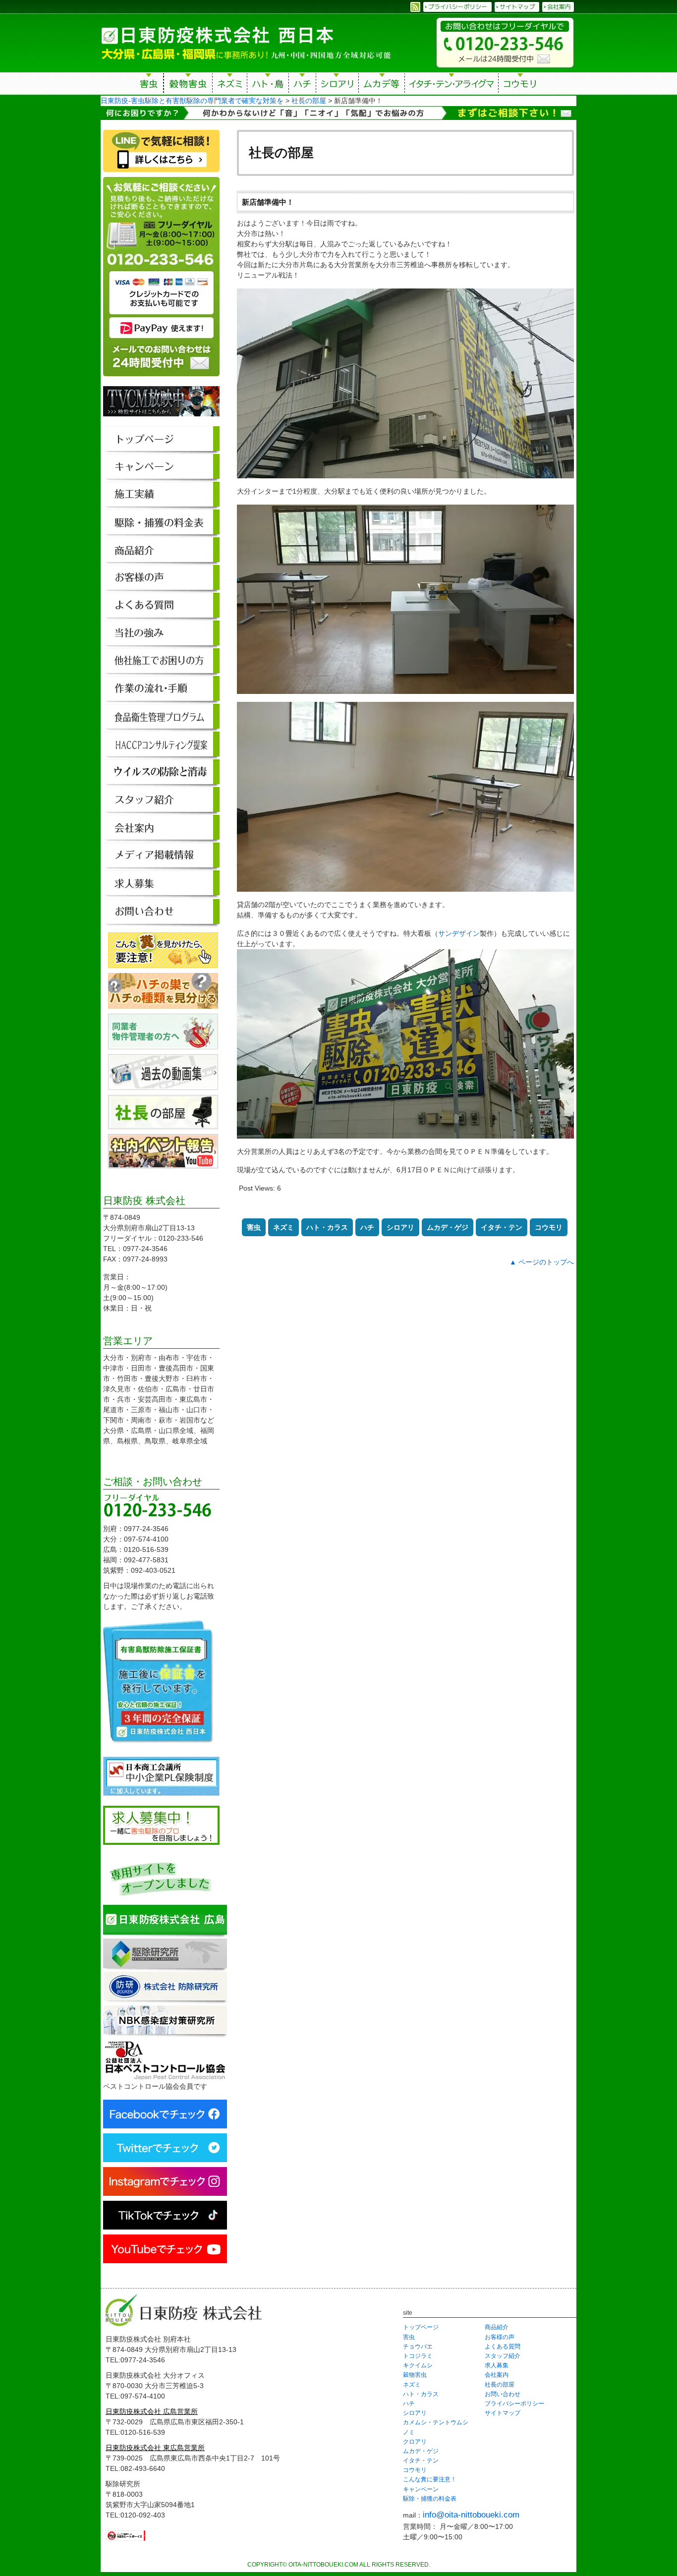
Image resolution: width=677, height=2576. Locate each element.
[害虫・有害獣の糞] (163, 963)
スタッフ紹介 (503, 2356)
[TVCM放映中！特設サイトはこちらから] (161, 421)
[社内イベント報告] (163, 1163)
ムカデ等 (382, 85)
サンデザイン (459, 933)
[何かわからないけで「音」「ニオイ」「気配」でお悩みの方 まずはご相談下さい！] (338, 114)
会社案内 (497, 2375)
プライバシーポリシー (514, 2404)
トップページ (421, 2327)
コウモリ (521, 85)
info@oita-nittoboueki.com (471, 2515)
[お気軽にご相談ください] (161, 381)
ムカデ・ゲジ (448, 1227)
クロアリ (415, 2442)
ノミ (409, 2432)
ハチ (302, 85)
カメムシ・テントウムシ (436, 2422)
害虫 (149, 85)
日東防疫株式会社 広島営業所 (152, 2411)
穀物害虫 (188, 85)
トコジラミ (418, 2356)
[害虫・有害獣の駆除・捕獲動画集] (163, 1085)
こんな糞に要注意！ (430, 2479)
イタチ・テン (452, 85)
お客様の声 (500, 2337)
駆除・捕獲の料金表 (430, 2499)
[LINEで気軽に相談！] (161, 172)
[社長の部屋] (163, 1124)
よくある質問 (503, 2347)
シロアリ (337, 85)
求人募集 (497, 2365)
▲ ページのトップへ (542, 1262)
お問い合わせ (503, 2394)
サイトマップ (503, 2413)
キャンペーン (421, 2489)
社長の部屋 (500, 2385)
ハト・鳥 (268, 85)
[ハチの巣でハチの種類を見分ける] (163, 1003)
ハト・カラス (327, 1227)
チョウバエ (418, 2347)
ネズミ (230, 85)
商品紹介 (497, 2327)
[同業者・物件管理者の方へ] (163, 1044)
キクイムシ (418, 2365)
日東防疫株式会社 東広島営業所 (155, 2448)
